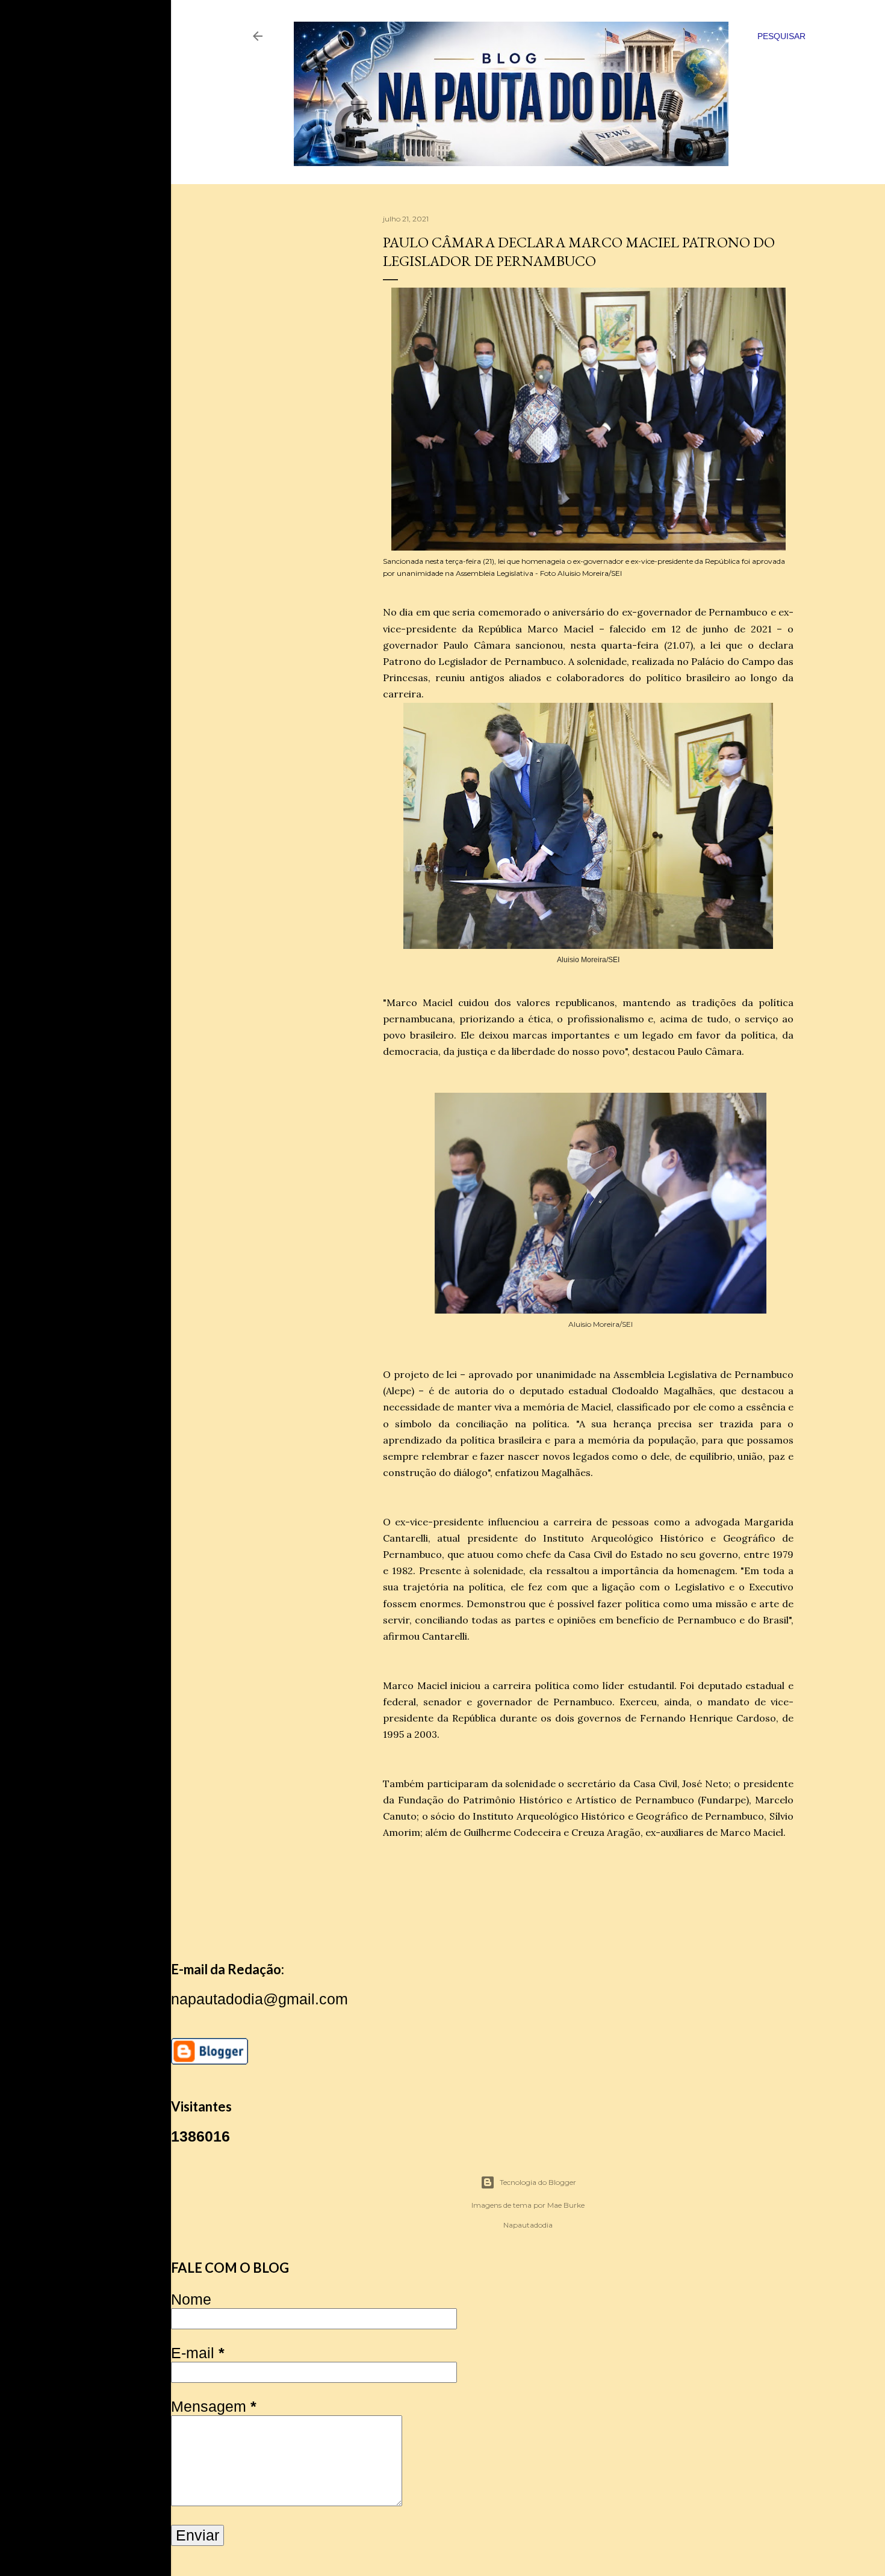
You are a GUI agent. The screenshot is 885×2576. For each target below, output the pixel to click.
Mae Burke (566, 2205)
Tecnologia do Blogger (538, 2182)
